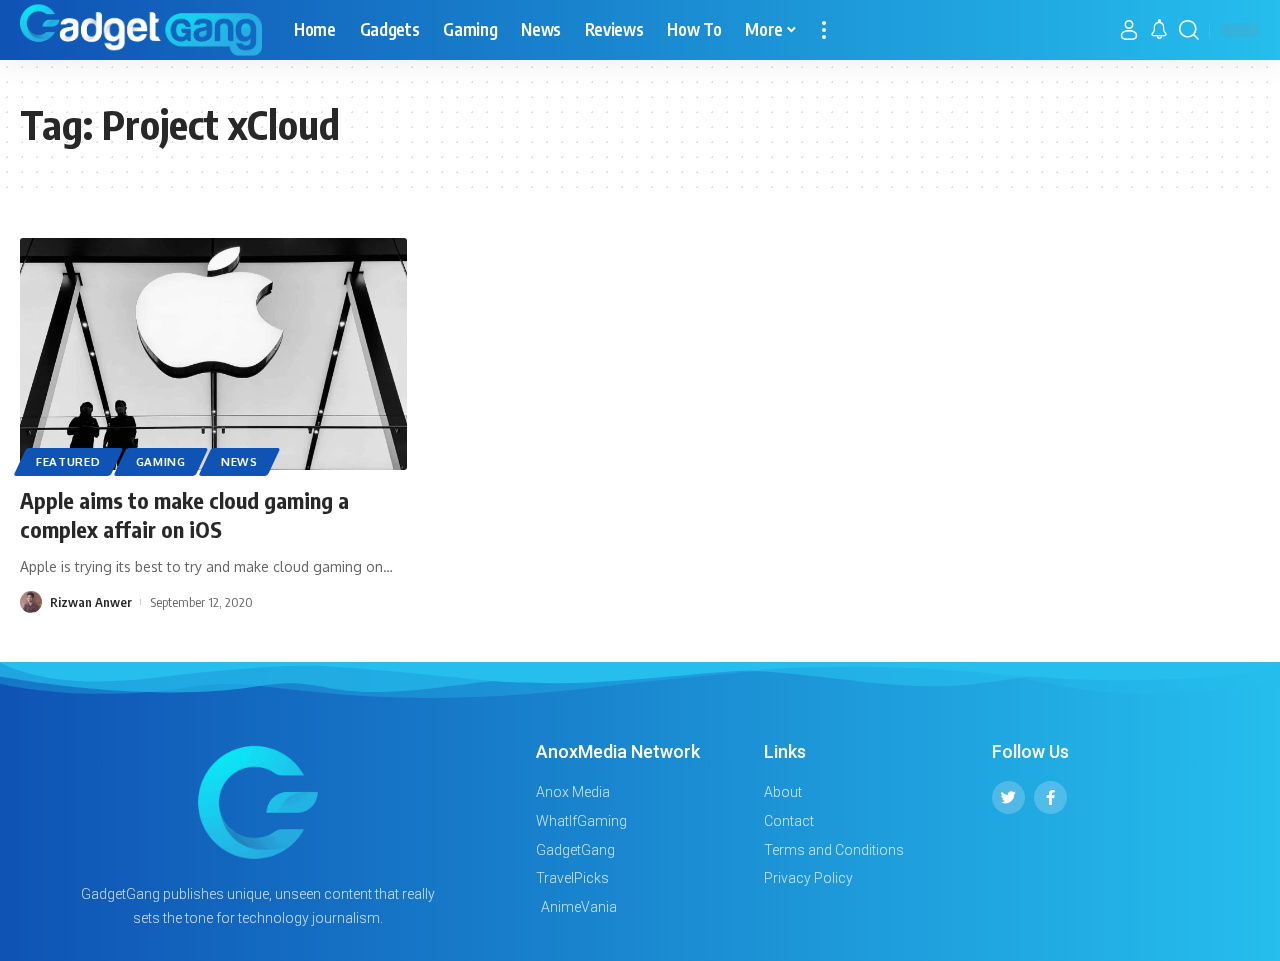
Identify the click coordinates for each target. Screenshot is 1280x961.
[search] (1189, 30)
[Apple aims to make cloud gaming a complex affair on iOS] (213, 354)
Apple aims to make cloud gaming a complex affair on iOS (184, 514)
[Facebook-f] (1050, 797)
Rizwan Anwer (91, 602)
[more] (824, 30)
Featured (68, 461)
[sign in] (1129, 30)
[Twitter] (1008, 797)
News (239, 461)
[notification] (1159, 30)
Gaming (161, 461)
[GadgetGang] (141, 30)
